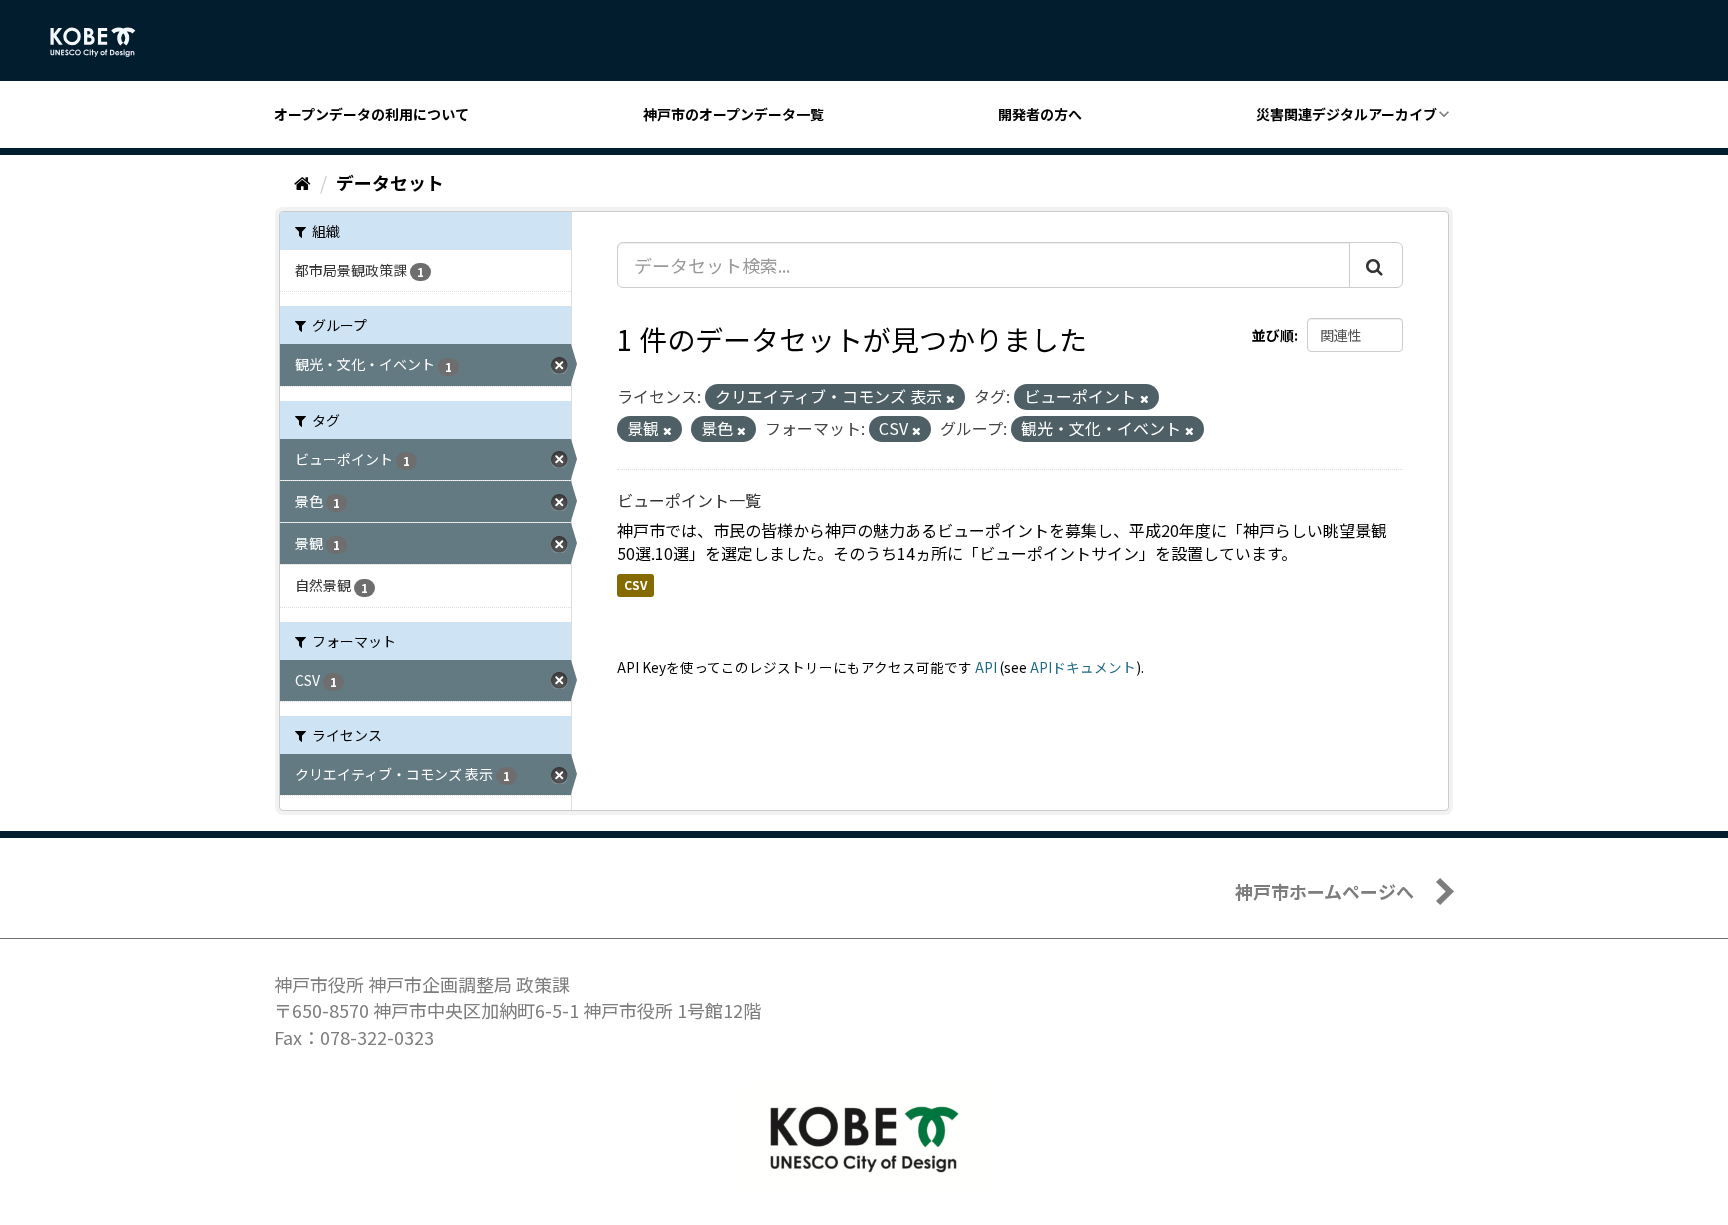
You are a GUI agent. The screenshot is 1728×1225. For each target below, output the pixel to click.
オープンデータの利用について (371, 114)
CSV (635, 584)
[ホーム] (302, 182)
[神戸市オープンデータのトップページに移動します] (103, 42)
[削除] (950, 398)
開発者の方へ (1040, 114)
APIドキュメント (1083, 667)
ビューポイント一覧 (689, 500)
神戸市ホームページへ (1324, 891)
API (986, 667)
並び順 (1273, 335)
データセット (390, 182)
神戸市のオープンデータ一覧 (733, 114)
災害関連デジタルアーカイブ (1346, 114)
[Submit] (1376, 265)
